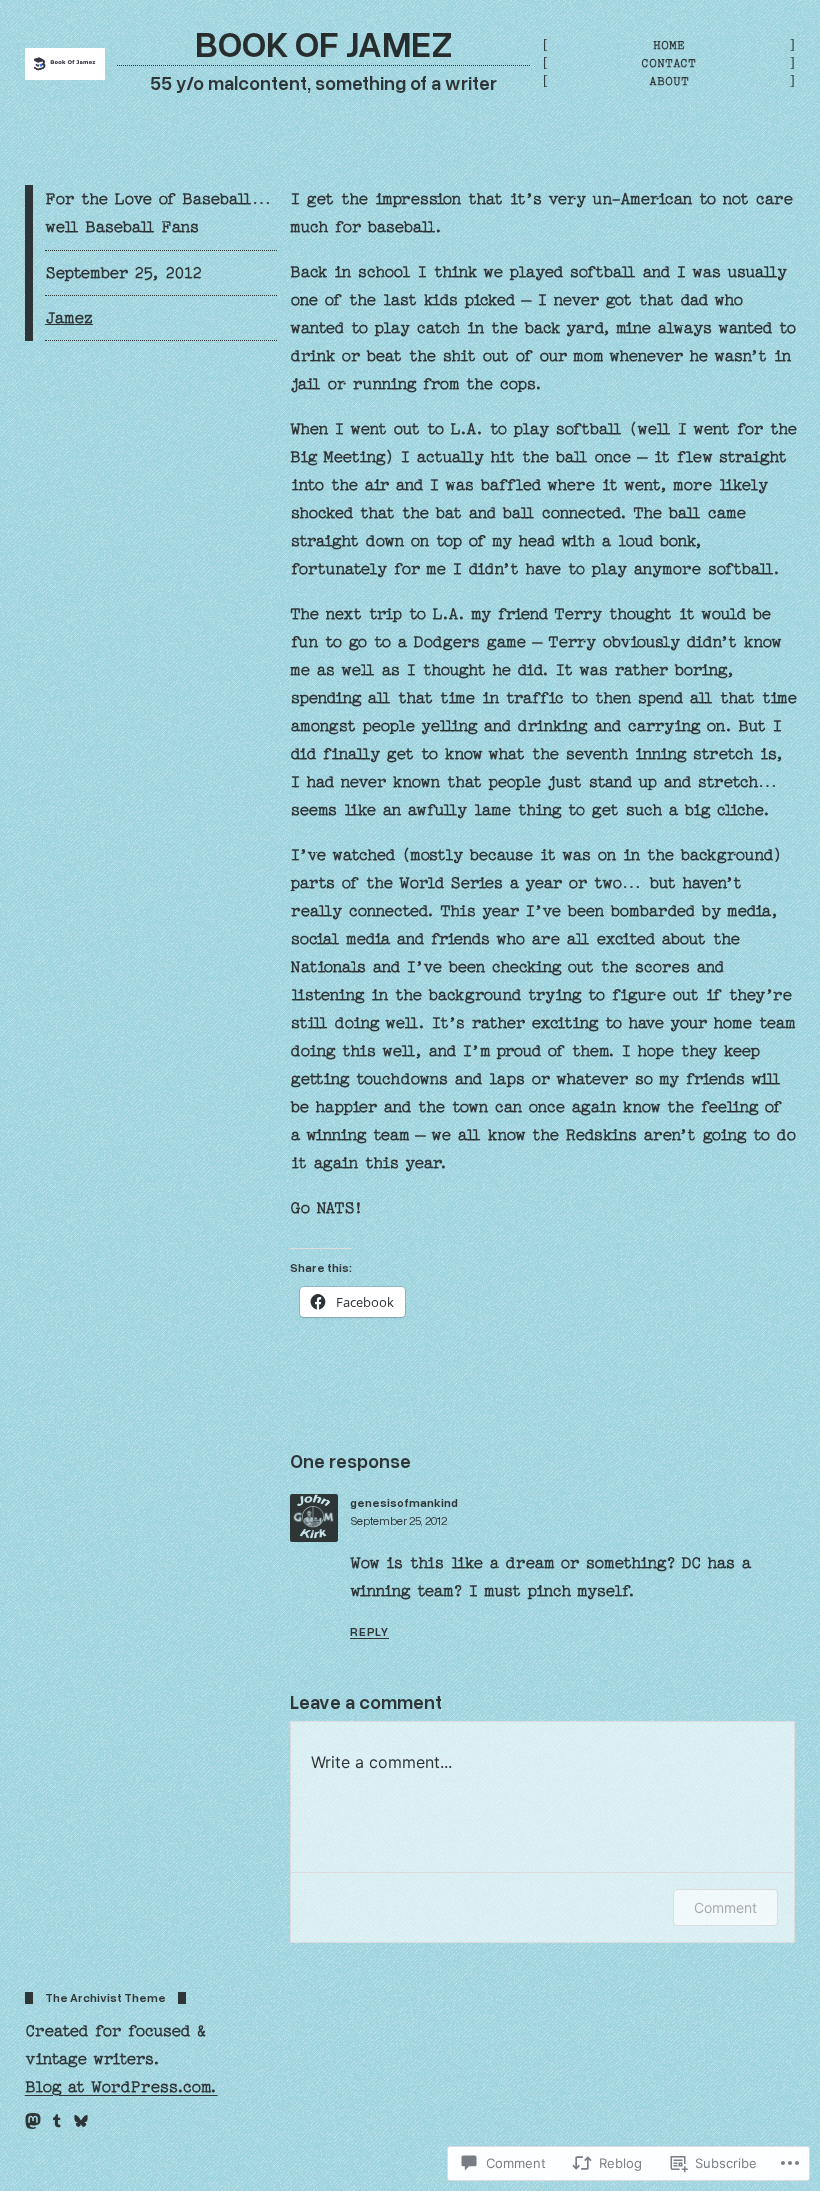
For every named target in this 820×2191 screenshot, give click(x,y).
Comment (725, 1907)
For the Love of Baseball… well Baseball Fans (158, 213)
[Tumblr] (57, 2121)
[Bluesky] (81, 2121)
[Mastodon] (33, 2121)
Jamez (69, 318)
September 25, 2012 (398, 1520)
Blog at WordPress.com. (121, 2087)
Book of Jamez (324, 42)
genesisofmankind (404, 1502)
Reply (369, 1631)
